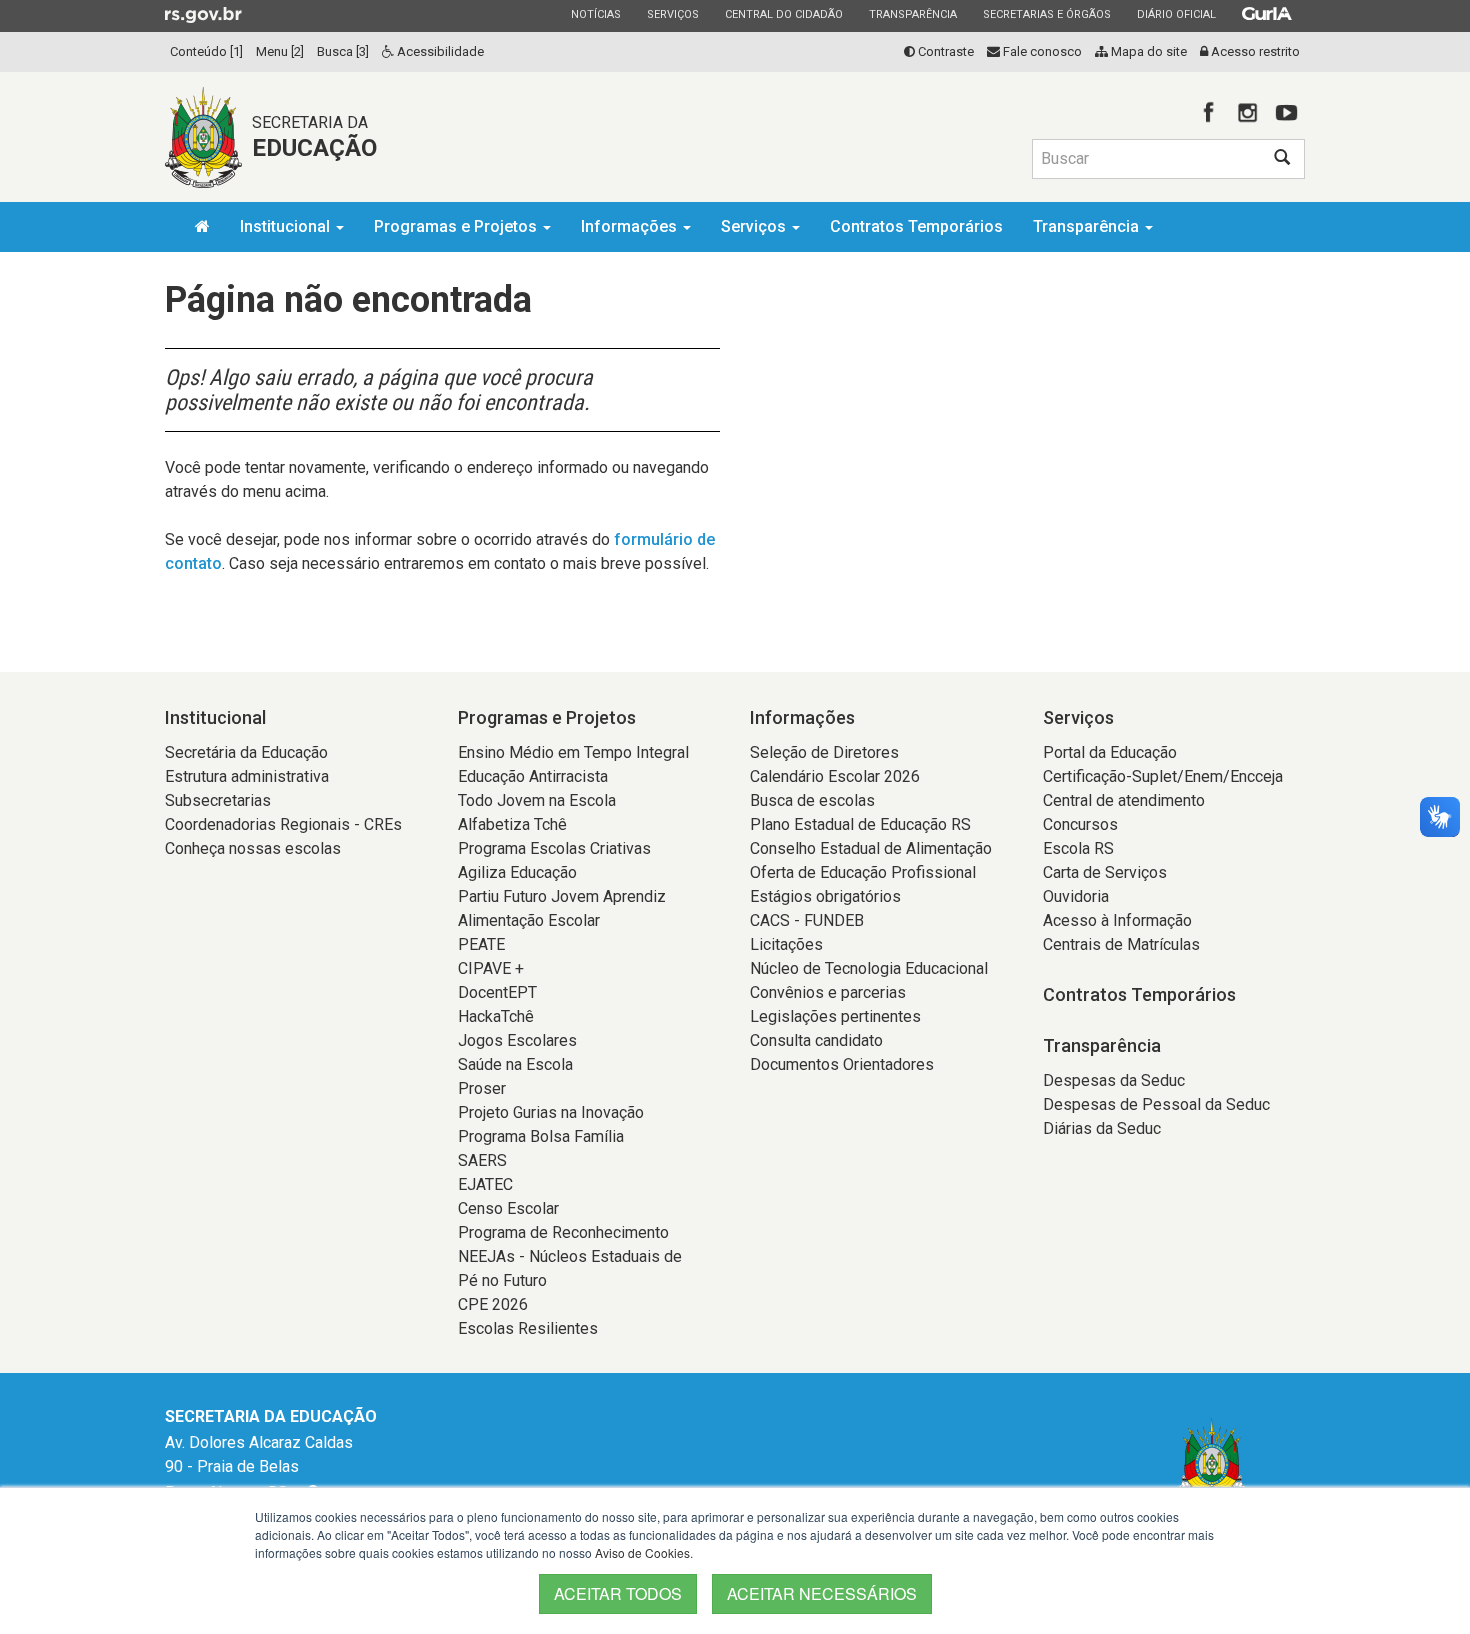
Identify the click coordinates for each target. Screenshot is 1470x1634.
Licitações (786, 944)
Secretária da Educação (246, 752)
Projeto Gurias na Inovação (551, 1112)
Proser (482, 1088)
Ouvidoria (1076, 896)
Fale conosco (1041, 51)
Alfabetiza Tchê (512, 824)
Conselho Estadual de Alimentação (871, 848)
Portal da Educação (1110, 752)
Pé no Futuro (502, 1280)
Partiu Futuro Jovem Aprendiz (562, 896)
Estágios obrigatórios (825, 896)
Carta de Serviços (1105, 872)
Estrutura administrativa (247, 776)
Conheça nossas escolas (253, 848)
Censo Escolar (508, 1208)
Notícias (595, 14)
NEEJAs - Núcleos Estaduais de (570, 1256)
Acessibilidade (439, 51)
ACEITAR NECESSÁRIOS (822, 1593)
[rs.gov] (203, 14)
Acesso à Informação (1117, 920)
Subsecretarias (218, 800)
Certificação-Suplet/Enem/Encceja (1163, 776)
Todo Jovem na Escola (537, 800)
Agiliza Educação (517, 872)
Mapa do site (1147, 51)
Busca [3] (343, 51)
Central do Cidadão (783, 14)
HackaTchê (496, 1016)
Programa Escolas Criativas (554, 848)
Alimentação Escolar (529, 920)
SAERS (482, 1160)
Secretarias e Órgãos (1046, 14)
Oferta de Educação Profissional (863, 872)
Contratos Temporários (916, 226)
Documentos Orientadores (842, 1064)
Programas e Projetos (457, 226)
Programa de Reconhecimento (563, 1232)
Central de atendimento (1124, 800)
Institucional (287, 226)
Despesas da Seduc (1114, 1080)
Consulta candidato (816, 1040)
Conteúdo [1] (206, 51)
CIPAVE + (491, 968)
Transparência (912, 14)
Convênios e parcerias (828, 992)
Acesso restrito (1254, 51)
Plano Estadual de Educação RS (860, 824)
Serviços (672, 14)
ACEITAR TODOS (618, 1593)
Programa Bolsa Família (541, 1136)
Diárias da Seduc (1102, 1128)
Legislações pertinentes (835, 1016)
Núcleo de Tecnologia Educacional (869, 968)
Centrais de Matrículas (1121, 944)
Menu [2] (280, 51)
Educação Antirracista (533, 776)
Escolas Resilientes (528, 1328)
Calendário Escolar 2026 (835, 776)
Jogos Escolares (517, 1040)
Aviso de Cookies (642, 1552)
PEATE (481, 944)
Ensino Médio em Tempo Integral (573, 752)
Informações (631, 226)
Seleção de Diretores (824, 752)
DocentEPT (497, 992)
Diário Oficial (1176, 14)
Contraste (944, 51)
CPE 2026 (493, 1304)
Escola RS (1078, 848)
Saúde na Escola (515, 1064)
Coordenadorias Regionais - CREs (283, 824)
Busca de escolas (812, 800)
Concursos (1080, 824)
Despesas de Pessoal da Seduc (1156, 1104)
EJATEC (485, 1184)
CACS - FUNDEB (807, 920)
